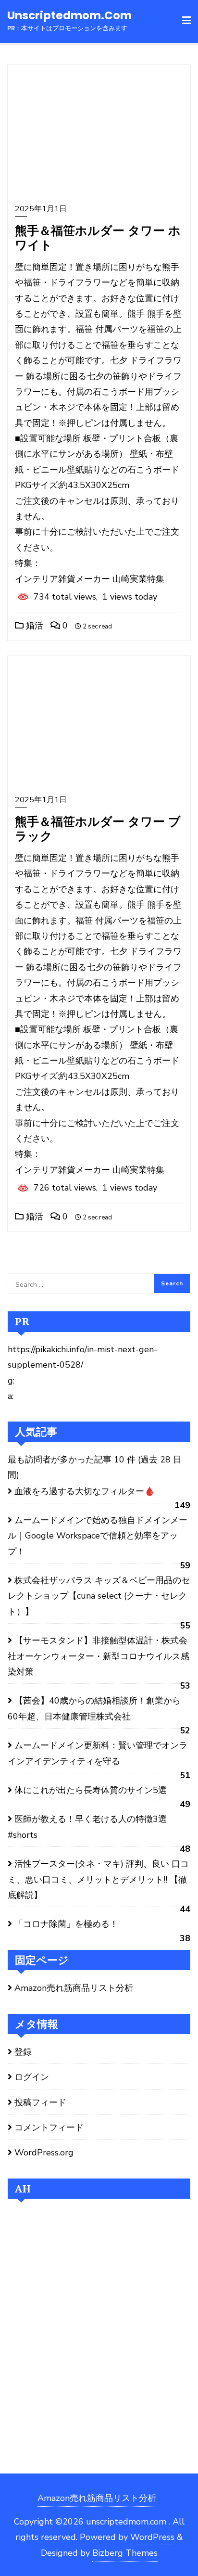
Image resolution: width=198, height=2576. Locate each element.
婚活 (33, 626)
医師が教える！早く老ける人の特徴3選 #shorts (87, 1827)
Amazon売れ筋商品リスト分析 (74, 1988)
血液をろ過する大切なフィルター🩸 (85, 1491)
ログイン (32, 2077)
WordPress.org (44, 2153)
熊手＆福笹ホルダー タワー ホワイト (98, 237)
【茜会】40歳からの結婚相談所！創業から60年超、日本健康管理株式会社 (94, 1708)
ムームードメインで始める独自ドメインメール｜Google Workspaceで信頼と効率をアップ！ (98, 1536)
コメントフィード (49, 2127)
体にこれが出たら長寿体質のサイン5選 (91, 1790)
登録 (23, 2052)
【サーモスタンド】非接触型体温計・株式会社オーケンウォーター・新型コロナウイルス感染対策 (99, 1656)
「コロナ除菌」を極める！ (66, 1924)
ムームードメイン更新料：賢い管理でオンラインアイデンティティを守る (98, 1753)
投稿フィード (40, 2102)
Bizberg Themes (125, 2553)
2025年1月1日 (41, 209)
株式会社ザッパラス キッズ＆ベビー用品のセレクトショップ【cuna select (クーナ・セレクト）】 (99, 1596)
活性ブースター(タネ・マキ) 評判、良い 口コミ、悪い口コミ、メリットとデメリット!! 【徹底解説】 (98, 1879)
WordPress (152, 2537)
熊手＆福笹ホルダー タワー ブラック (98, 828)
